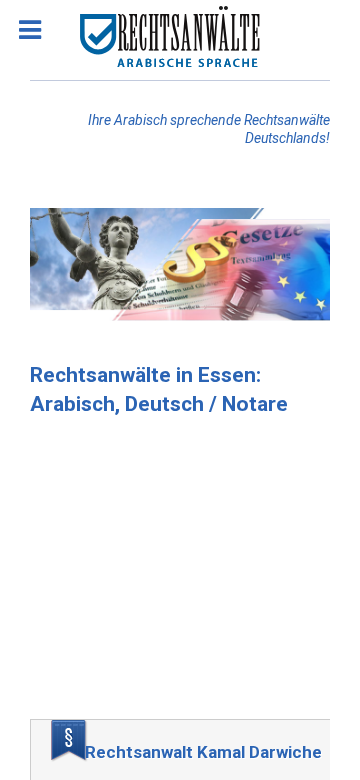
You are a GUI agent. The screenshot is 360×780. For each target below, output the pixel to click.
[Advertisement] (180, 574)
